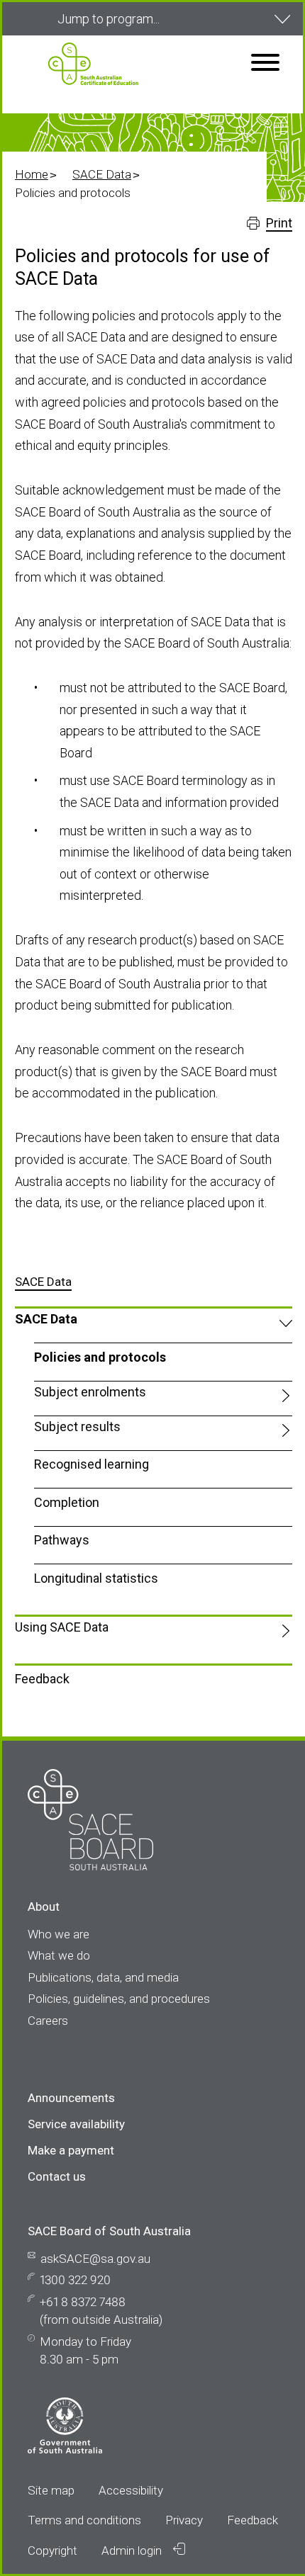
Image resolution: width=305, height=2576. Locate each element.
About (44, 1906)
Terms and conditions (84, 2520)
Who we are (59, 1934)
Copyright (52, 2550)
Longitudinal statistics (96, 1578)
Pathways (62, 1540)
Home (32, 174)
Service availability (76, 2124)
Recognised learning (91, 1464)
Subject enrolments (90, 1392)
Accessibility (131, 2490)
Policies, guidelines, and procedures (119, 1999)
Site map (51, 2490)
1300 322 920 (75, 2280)
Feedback (42, 1679)
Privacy (184, 2520)
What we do (59, 1955)
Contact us (57, 2176)
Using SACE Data (62, 1627)
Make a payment (71, 2150)
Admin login (133, 2550)
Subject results (77, 1427)
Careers (48, 2021)
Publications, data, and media (103, 1977)
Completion (67, 1502)
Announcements (71, 2098)
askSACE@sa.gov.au (95, 2259)
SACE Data (102, 174)
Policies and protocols (100, 1357)
